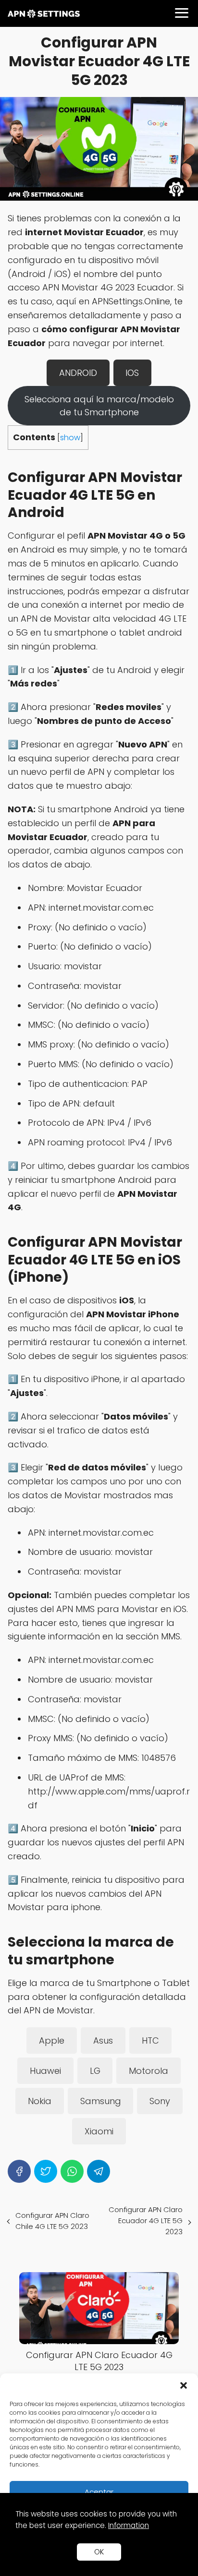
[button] (184, 2385)
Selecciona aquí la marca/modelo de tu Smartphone (99, 406)
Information (129, 2525)
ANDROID (78, 373)
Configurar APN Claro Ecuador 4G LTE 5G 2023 (146, 2221)
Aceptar (99, 2492)
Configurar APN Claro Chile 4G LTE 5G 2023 (52, 2221)
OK (99, 2552)
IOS (132, 373)
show (70, 438)
